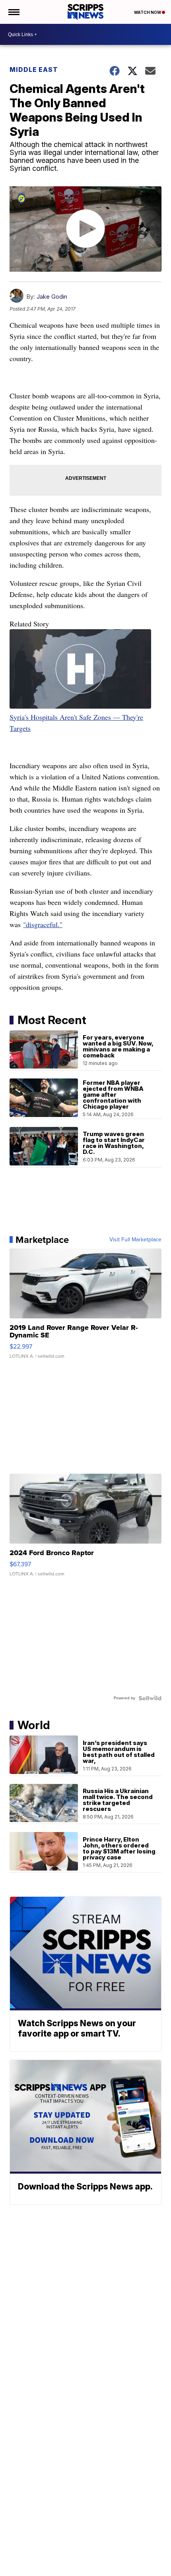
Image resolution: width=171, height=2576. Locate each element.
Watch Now (148, 12)
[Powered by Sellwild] (150, 1698)
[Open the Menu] (13, 12)
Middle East (34, 70)
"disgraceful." (43, 924)
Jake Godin (52, 297)
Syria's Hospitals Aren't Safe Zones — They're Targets (76, 723)
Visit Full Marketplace (135, 1240)
